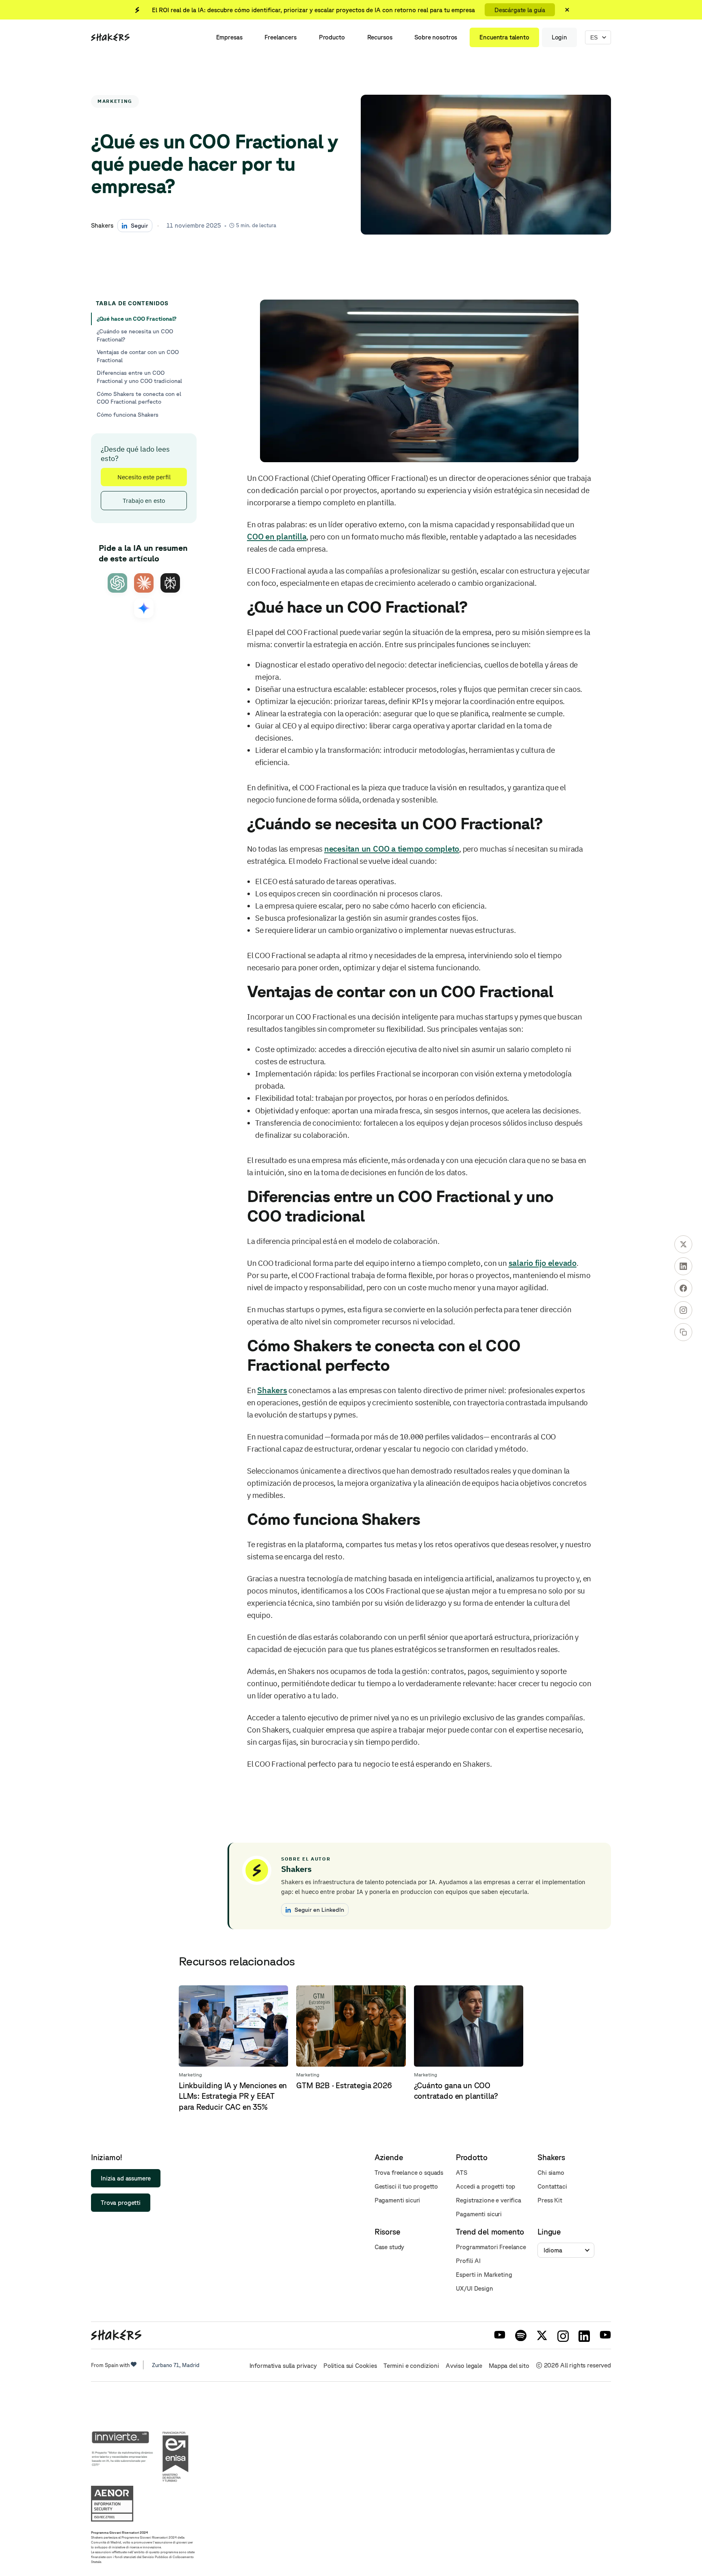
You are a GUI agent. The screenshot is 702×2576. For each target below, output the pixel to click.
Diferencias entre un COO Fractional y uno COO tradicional (139, 377)
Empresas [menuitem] (229, 37)
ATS (461, 2173)
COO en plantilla (277, 536)
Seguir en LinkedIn (319, 1910)
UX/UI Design (474, 2288)
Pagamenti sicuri (398, 2200)
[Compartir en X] (683, 1244)
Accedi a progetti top (485, 2186)
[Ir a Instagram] (683, 1310)
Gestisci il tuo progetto (406, 2186)
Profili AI (468, 2261)
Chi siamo (551, 2173)
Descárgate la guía (520, 10)
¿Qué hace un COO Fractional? (136, 319)
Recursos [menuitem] (380, 37)
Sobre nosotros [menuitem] (436, 37)
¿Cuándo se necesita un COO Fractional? (135, 335)
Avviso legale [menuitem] (464, 2366)
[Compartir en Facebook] (683, 1288)
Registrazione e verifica (488, 2200)
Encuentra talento (504, 37)
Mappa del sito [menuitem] (509, 2366)
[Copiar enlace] (683, 1332)
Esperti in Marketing (484, 2275)
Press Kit (550, 2200)
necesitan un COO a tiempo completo (392, 849)
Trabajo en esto (144, 501)
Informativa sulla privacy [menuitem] (283, 2366)
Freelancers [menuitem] (280, 37)
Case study (390, 2247)
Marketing (115, 101)
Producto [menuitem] (332, 37)
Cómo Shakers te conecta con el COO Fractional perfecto (139, 398)
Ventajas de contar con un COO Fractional (138, 356)
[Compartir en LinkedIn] (683, 1266)
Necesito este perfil (144, 477)
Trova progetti (121, 2203)
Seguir (139, 225)
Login (559, 37)
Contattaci (552, 2186)
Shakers (272, 1390)
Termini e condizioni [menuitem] (411, 2366)
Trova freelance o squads (409, 2173)
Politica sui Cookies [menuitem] (350, 2366)
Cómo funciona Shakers (128, 415)
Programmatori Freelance (491, 2247)
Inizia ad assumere (126, 2178)
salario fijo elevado (543, 1263)
